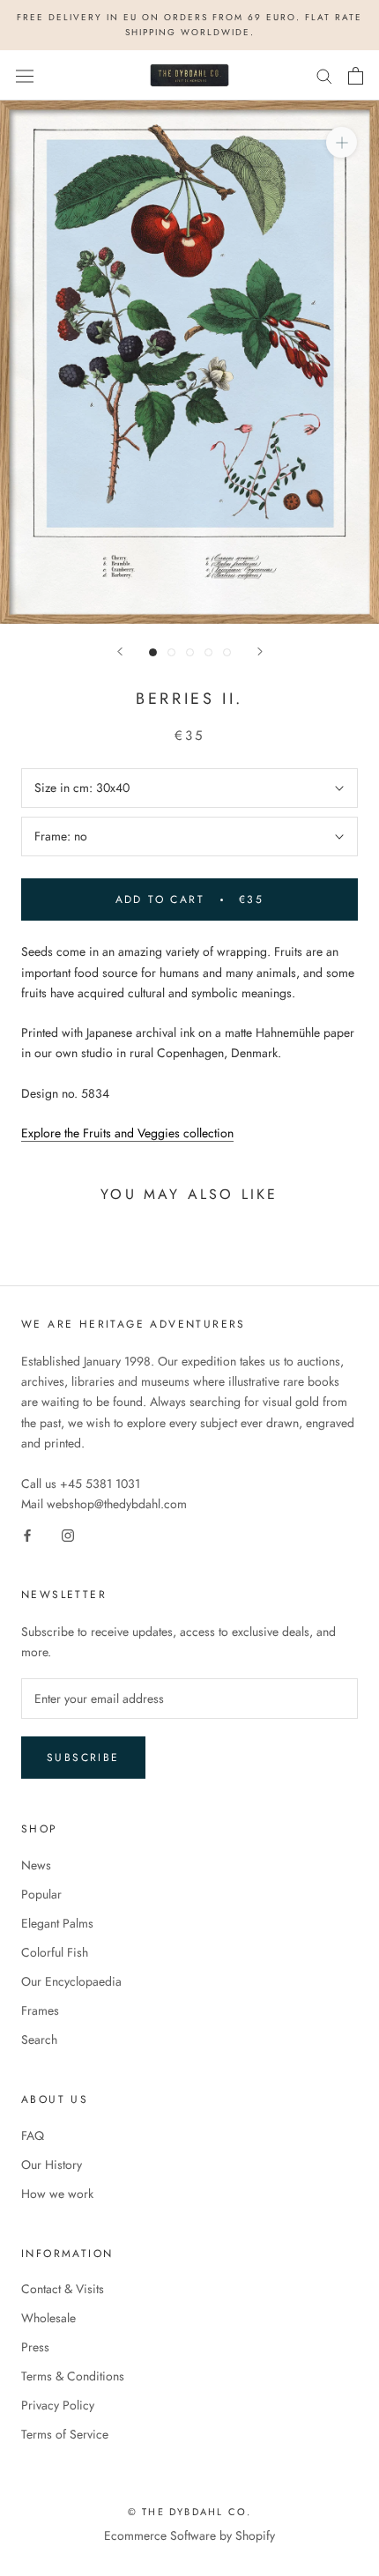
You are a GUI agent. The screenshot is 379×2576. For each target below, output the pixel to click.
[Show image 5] (227, 652)
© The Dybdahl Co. (189, 2512)
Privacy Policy (58, 2405)
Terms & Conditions (73, 2376)
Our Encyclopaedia (71, 1981)
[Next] (260, 651)
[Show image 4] (208, 652)
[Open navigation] (25, 76)
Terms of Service (65, 2434)
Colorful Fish (55, 1952)
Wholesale (48, 2318)
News (36, 1865)
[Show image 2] (171, 652)
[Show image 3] (190, 652)
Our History (52, 2165)
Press (35, 2347)
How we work (57, 2194)
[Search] (324, 75)
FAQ (33, 2136)
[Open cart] (356, 76)
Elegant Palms (57, 1923)
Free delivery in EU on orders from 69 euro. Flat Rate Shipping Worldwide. (189, 25)
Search (39, 2039)
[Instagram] (68, 1534)
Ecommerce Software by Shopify (189, 2535)
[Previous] (120, 651)
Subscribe (83, 1758)
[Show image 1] (153, 652)
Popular (41, 1894)
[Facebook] (27, 1534)
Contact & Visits (63, 2289)
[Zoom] (342, 142)
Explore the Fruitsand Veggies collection (127, 1133)
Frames (40, 2010)
